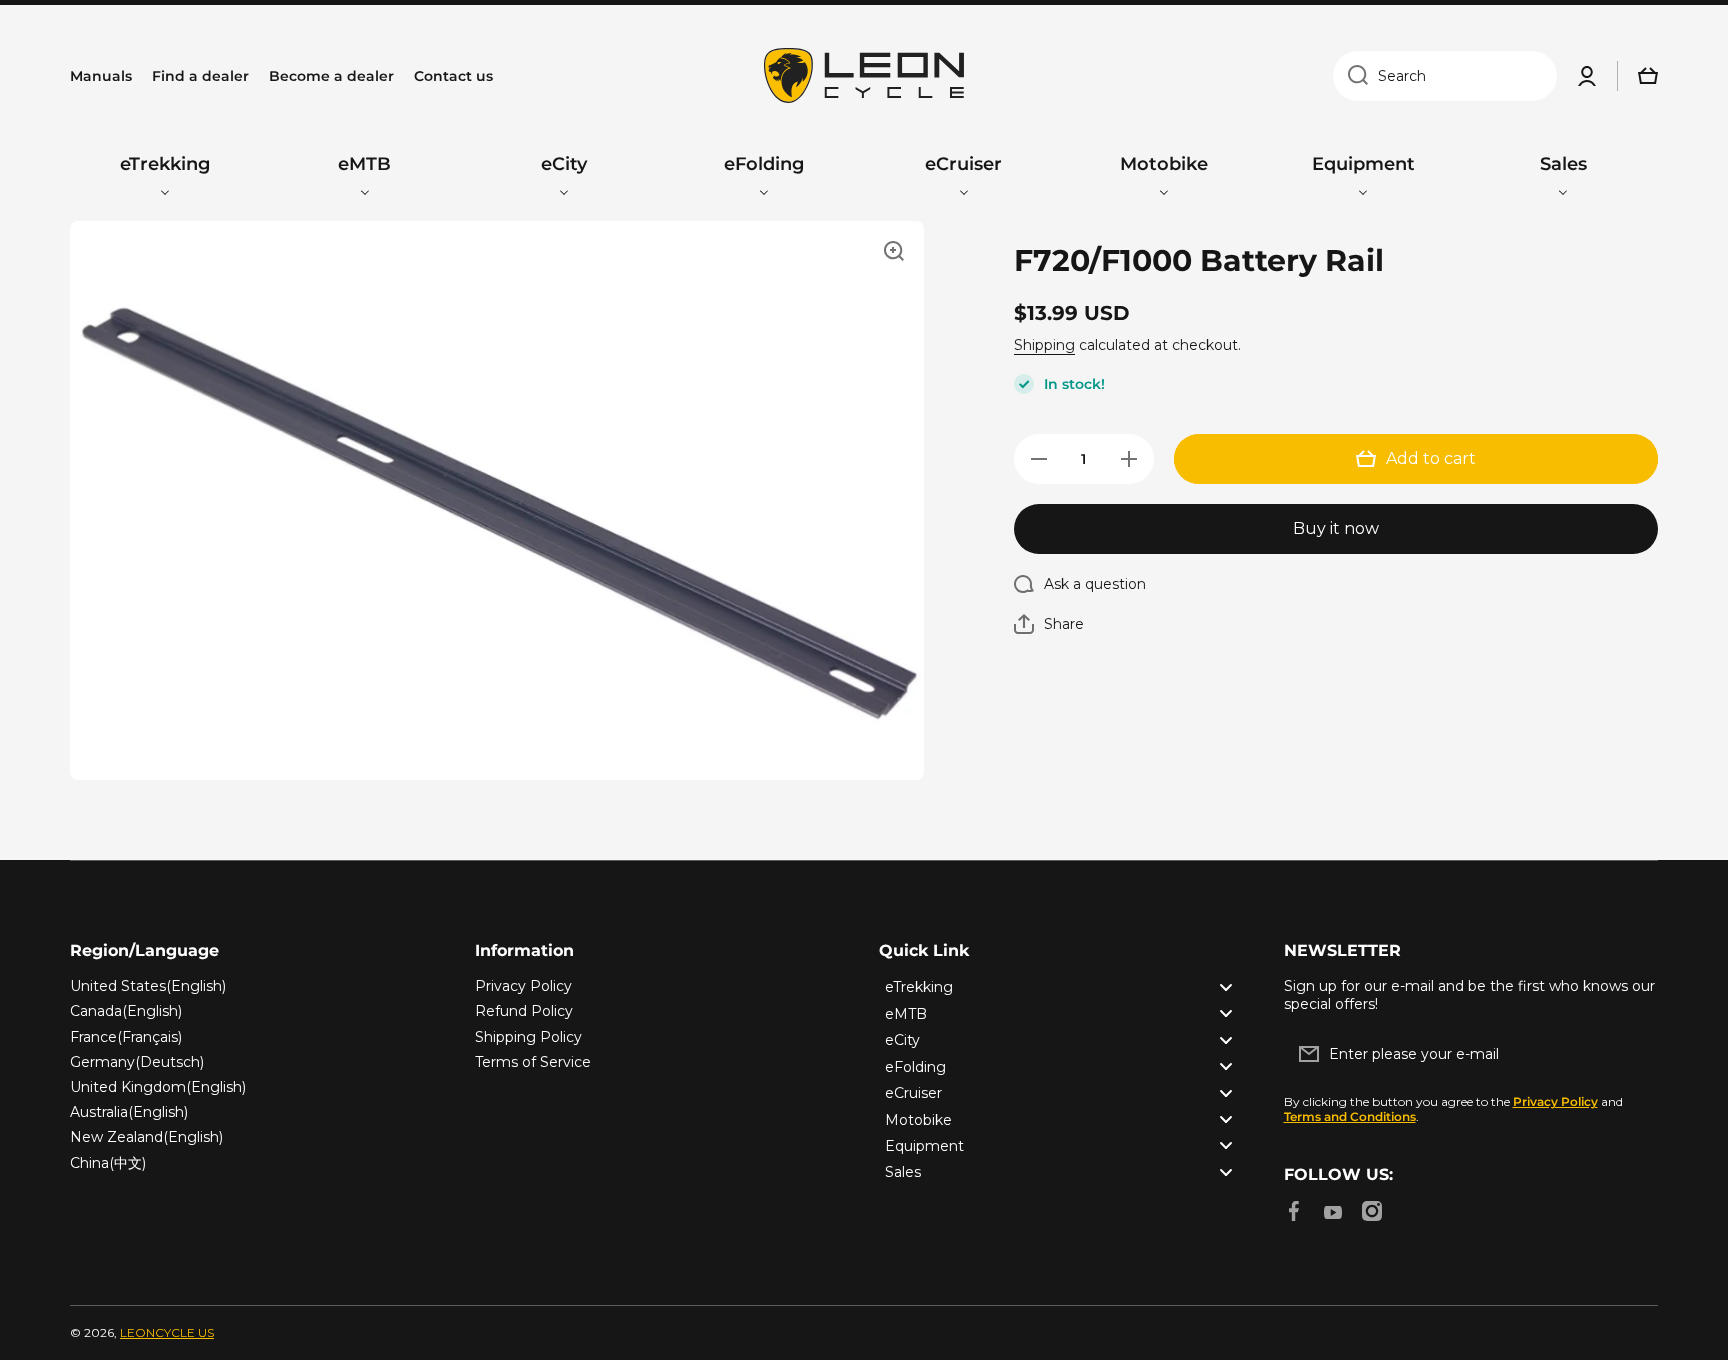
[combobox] (1445, 76)
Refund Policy (524, 1011)
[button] (1049, 624)
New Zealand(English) (146, 1137)
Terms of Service (533, 1062)
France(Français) (126, 1037)
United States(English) (148, 986)
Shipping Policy (528, 1037)
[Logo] (864, 75)
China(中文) (108, 1163)
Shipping (1044, 345)
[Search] (1350, 76)
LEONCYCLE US (167, 1332)
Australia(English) (129, 1112)
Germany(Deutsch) (137, 1062)
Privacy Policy (523, 986)
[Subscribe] (1633, 1054)
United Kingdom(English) (158, 1087)
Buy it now (1336, 528)
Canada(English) (126, 1011)
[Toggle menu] (1226, 986)
